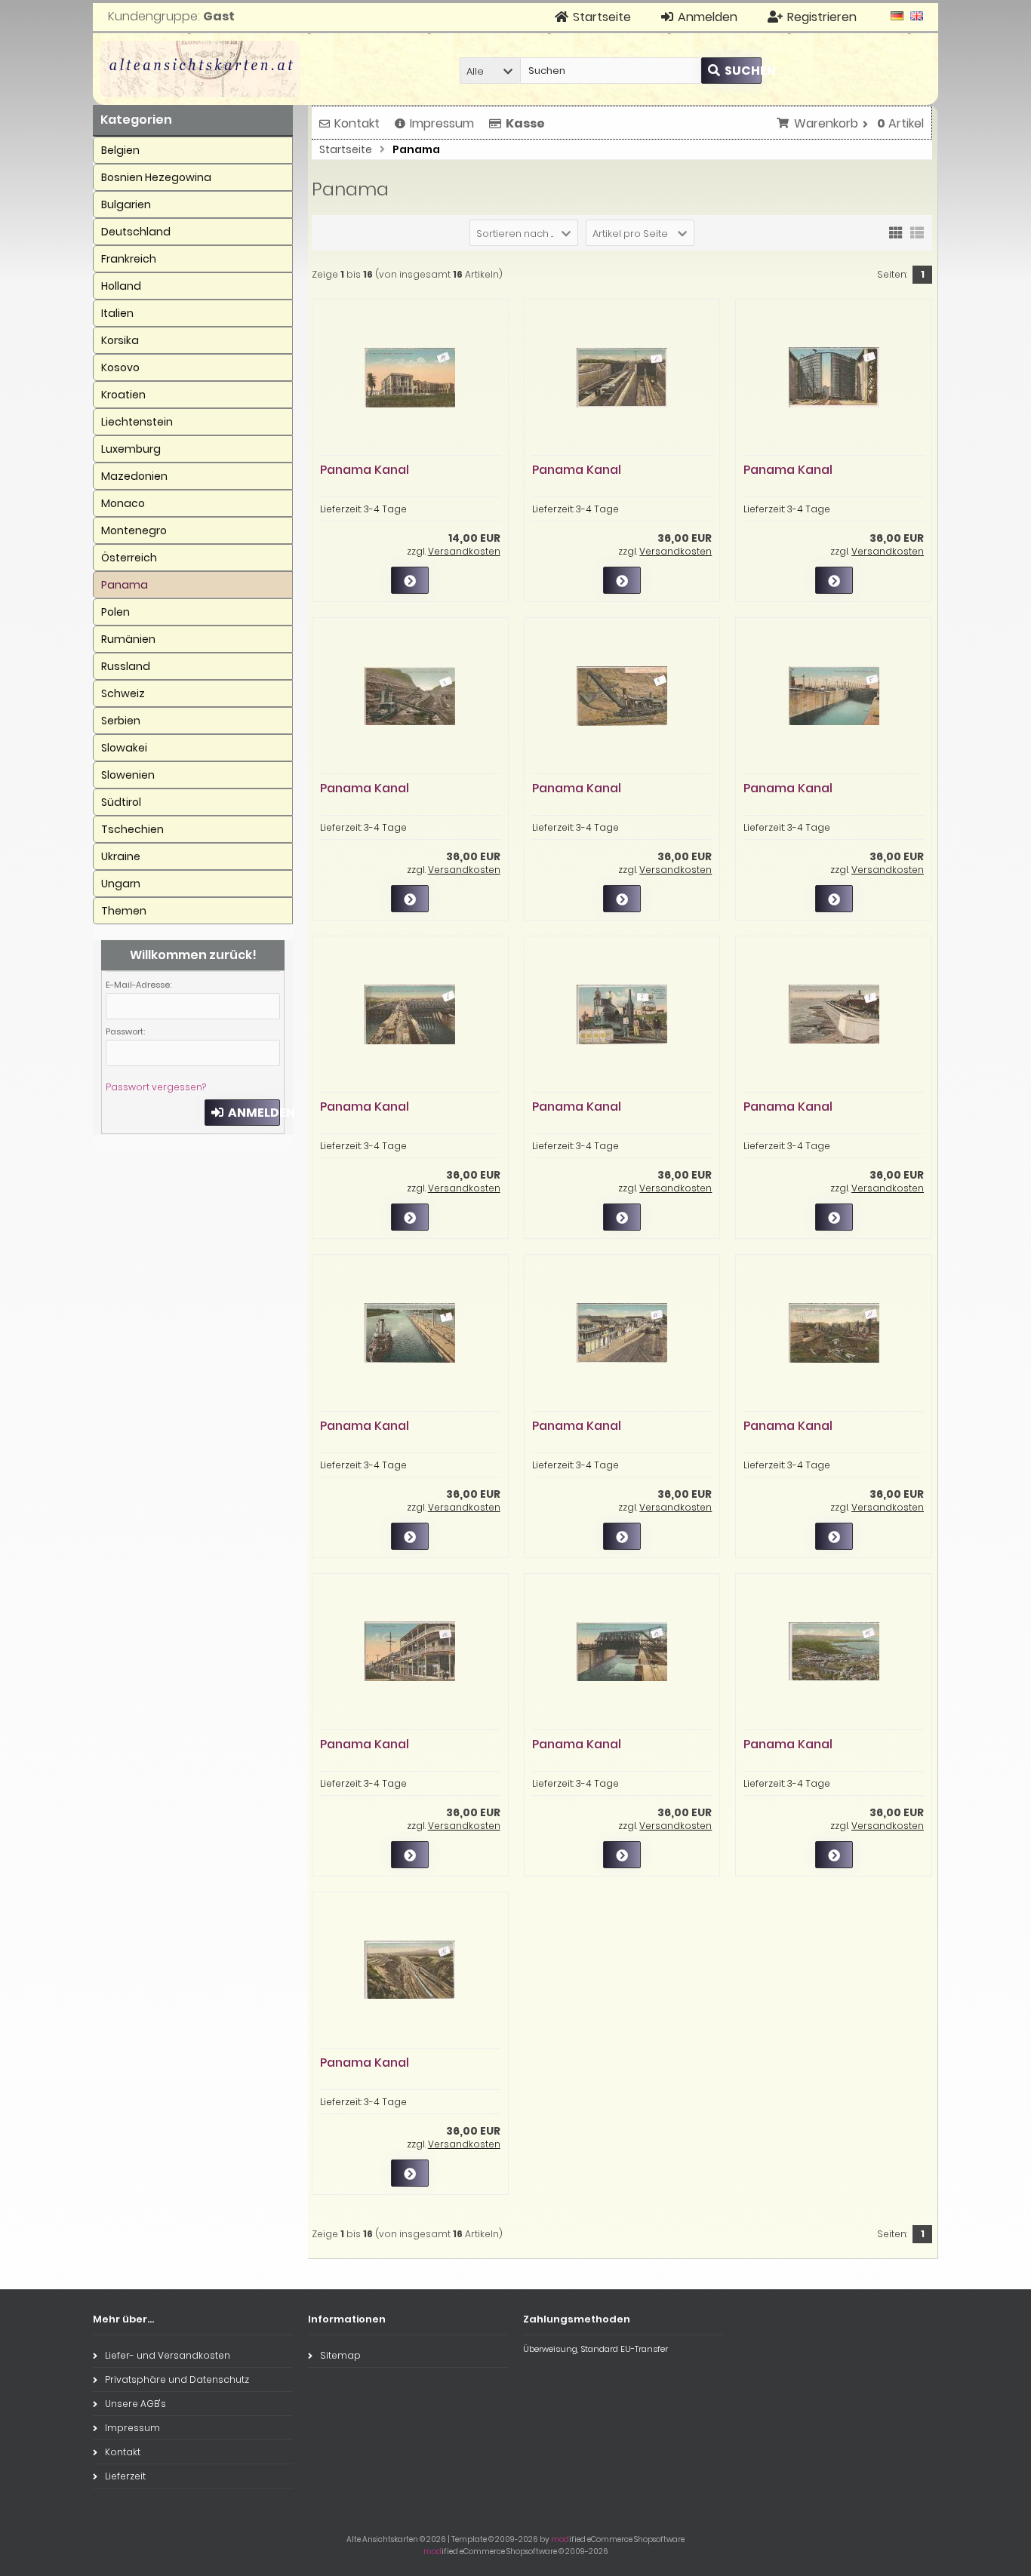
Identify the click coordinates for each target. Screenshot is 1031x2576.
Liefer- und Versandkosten (168, 2355)
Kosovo (120, 367)
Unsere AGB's (135, 2404)
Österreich (129, 558)
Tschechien (132, 829)
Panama (125, 585)
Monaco (123, 503)
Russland (126, 666)
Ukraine (121, 856)
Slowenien (128, 775)
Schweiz (123, 693)
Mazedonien (134, 476)
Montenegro (134, 530)
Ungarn (121, 884)
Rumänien (128, 639)
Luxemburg (131, 449)
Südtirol (121, 802)
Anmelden (242, 1113)
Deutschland (136, 232)
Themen (124, 911)
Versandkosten (464, 551)
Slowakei (124, 748)
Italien (117, 313)
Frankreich (129, 259)
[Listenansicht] (917, 232)
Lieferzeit (125, 2476)
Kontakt (357, 123)
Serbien (121, 721)
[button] (490, 71)
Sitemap (340, 2355)
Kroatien (123, 395)
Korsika (120, 340)
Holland (121, 286)
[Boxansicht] (896, 232)
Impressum (442, 123)
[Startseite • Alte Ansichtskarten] (200, 69)
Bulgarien (126, 204)
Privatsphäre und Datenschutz (177, 2379)
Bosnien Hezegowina (156, 177)
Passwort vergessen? (156, 1087)
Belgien (120, 150)
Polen (115, 612)
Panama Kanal (365, 470)
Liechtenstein (137, 422)
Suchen (731, 71)
